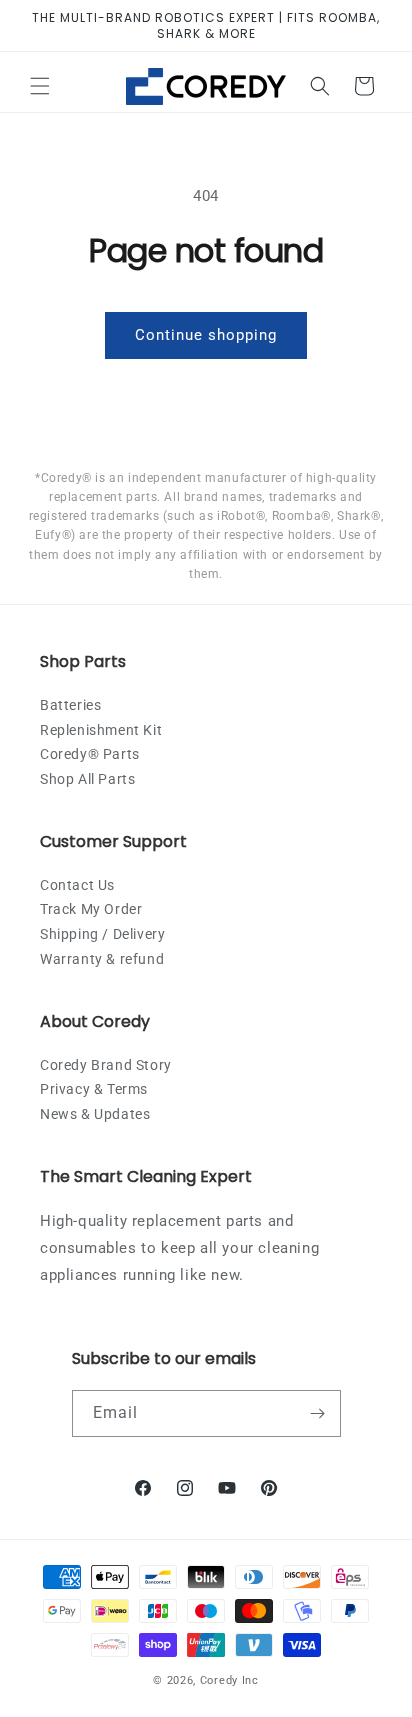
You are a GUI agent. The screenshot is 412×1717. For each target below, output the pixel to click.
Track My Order (91, 909)
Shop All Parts (87, 779)
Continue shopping (206, 335)
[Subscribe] (318, 1413)
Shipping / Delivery (102, 934)
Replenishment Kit (101, 730)
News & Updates (95, 1114)
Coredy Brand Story (106, 1065)
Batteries (70, 705)
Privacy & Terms (94, 1089)
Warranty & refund (102, 959)
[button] (40, 86)
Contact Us (77, 885)
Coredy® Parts (90, 754)
